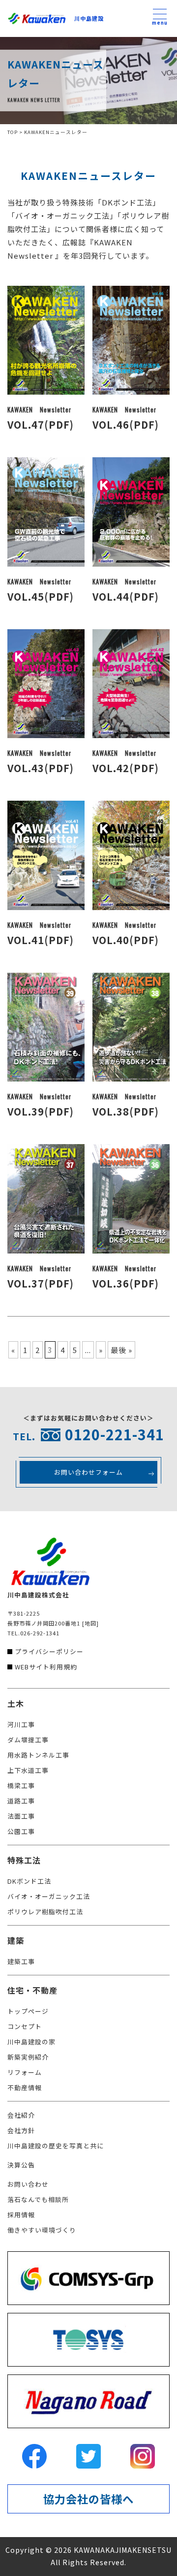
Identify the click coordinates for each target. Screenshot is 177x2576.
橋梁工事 (21, 1785)
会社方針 (21, 2130)
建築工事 (21, 1961)
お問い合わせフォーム (88, 1472)
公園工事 (21, 1831)
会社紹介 (21, 2115)
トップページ (28, 2011)
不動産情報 (25, 2087)
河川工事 (21, 1724)
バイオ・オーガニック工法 (49, 1896)
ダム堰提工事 (28, 1740)
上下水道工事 (28, 1770)
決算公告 (21, 2165)
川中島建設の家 (31, 2042)
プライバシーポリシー (49, 1651)
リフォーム (25, 2072)
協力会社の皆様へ (88, 2499)
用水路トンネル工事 (38, 1755)
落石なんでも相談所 (38, 2199)
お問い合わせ (28, 2184)
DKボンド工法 (29, 1881)
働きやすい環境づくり (42, 2230)
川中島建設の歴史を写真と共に (56, 2146)
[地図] (90, 1623)
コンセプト (25, 2026)
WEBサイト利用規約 (46, 1667)
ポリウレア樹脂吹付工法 (45, 1912)
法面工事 (21, 1816)
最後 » (121, 1350)
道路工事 (21, 1801)
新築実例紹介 (28, 2057)
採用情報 (21, 2215)
